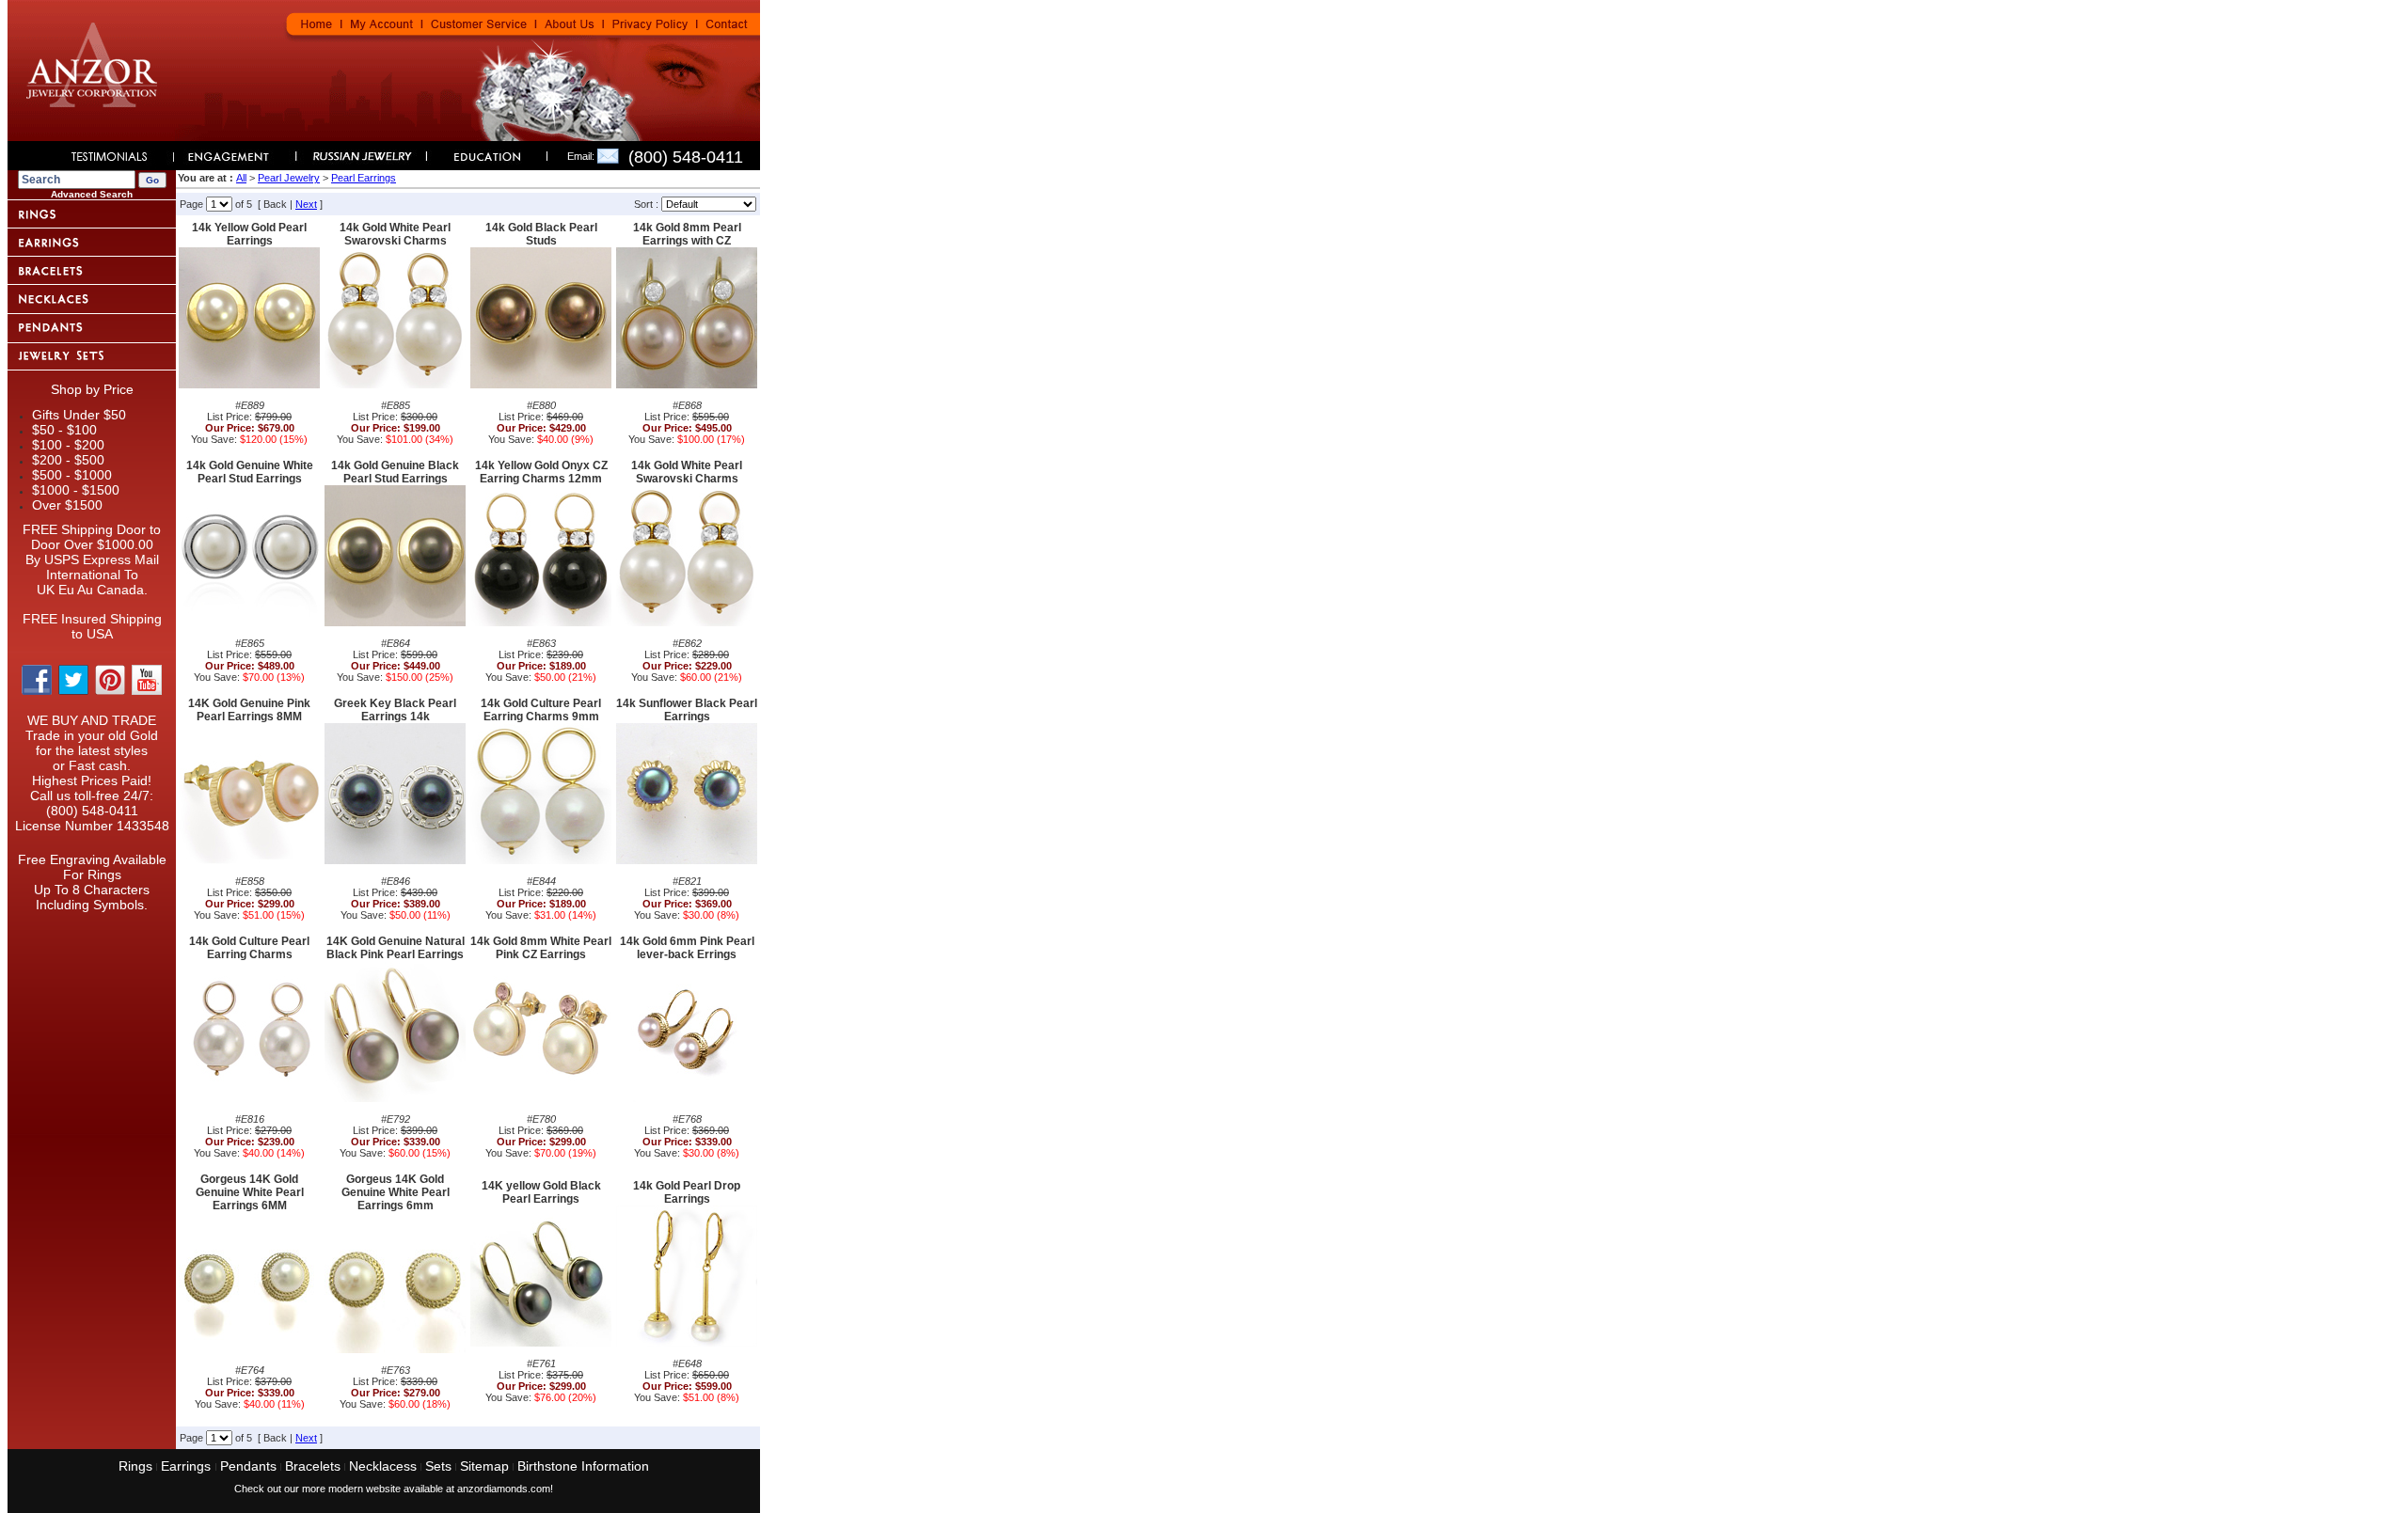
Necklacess (383, 1466)
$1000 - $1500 (76, 490)
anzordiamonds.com (504, 1489)
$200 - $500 (68, 460)
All (241, 178)
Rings (135, 1466)
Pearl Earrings (364, 178)
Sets (438, 1466)
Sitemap (484, 1466)
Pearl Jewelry (289, 178)
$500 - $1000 (72, 475)
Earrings (188, 1466)
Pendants (248, 1466)
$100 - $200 (68, 445)
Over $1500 (67, 505)
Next (306, 204)
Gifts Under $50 (79, 415)
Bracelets (313, 1466)
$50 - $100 (64, 430)
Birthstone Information (583, 1466)
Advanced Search (92, 194)
